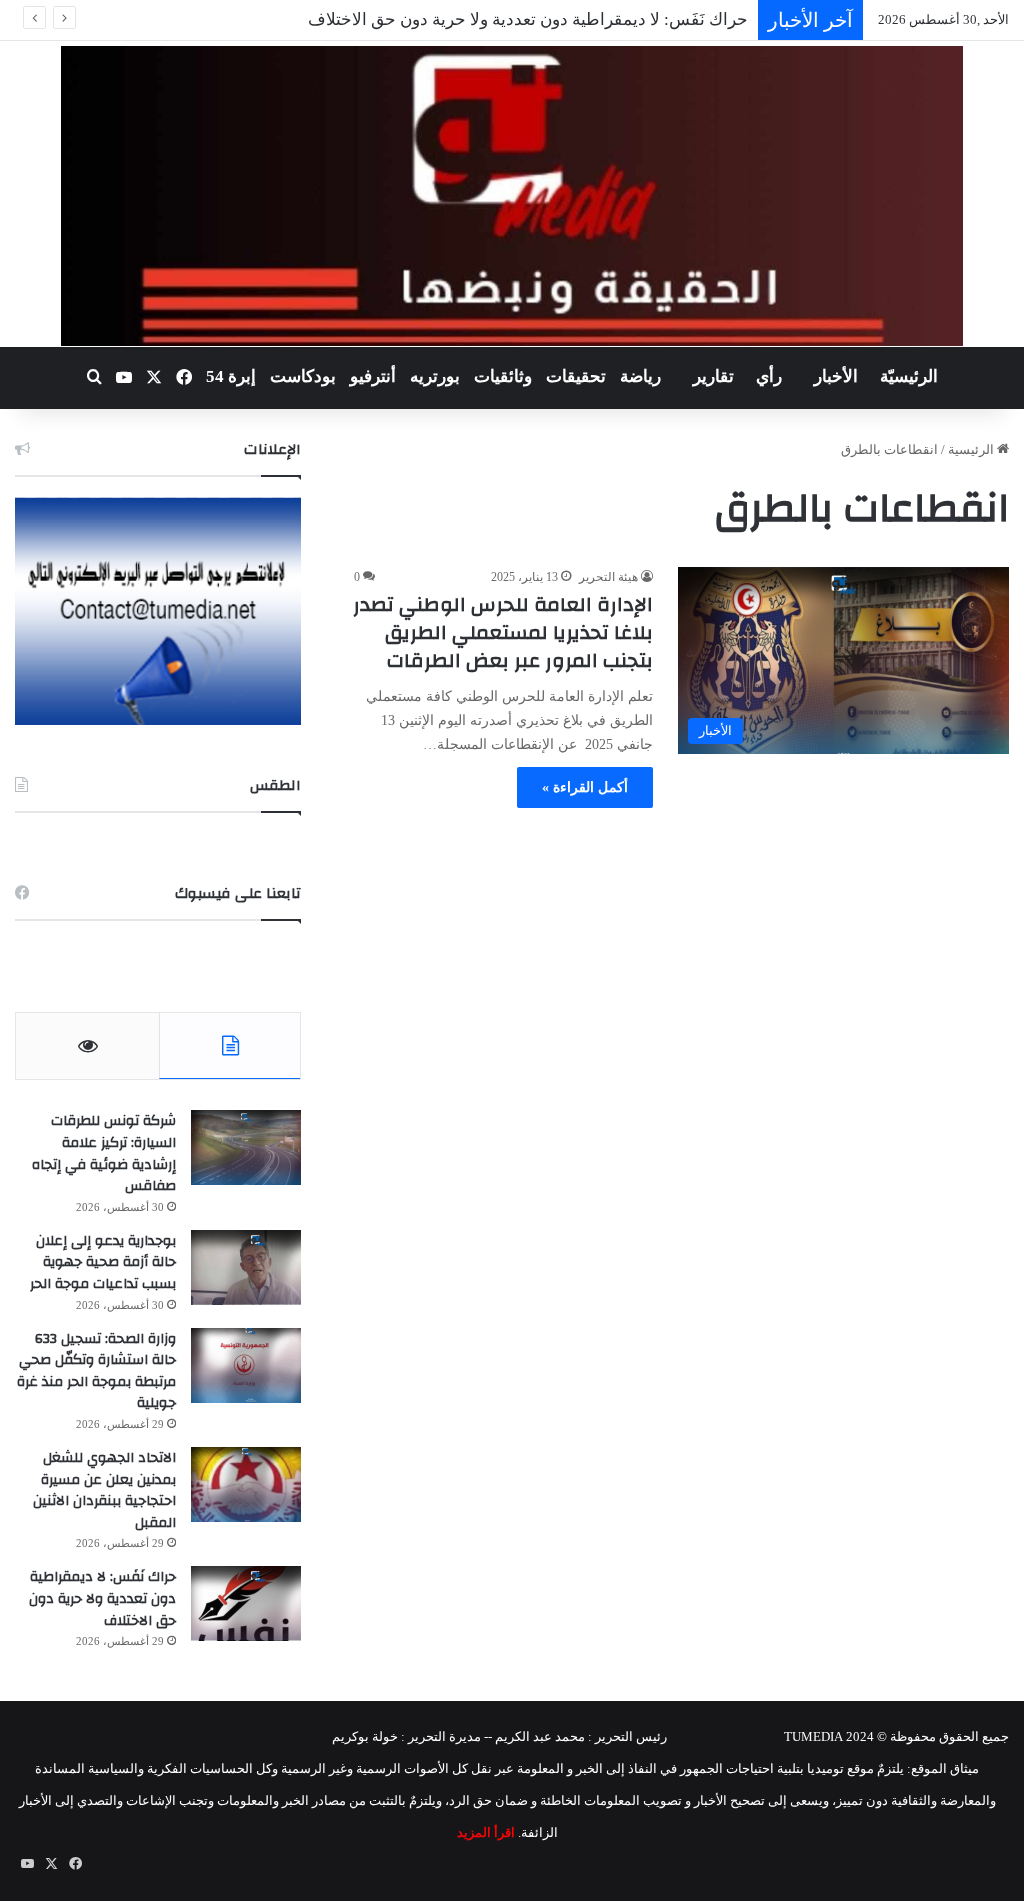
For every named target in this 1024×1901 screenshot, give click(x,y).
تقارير (713, 376)
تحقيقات (576, 376)
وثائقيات (503, 376)
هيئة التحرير (608, 577)
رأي (769, 376)
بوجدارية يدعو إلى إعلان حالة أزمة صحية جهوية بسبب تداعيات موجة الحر (103, 1262)
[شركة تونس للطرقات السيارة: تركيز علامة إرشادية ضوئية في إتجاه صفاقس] (246, 1147)
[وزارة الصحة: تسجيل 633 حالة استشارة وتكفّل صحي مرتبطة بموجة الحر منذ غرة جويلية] (246, 1365)
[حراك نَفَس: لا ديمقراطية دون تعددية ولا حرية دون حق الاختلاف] (246, 1603)
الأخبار (836, 376)
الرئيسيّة (909, 376)
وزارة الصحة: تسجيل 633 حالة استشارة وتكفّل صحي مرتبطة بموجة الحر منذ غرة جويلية (96, 1371)
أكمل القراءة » (585, 787)
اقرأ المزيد (486, 1832)
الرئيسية (972, 449)
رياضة (640, 376)
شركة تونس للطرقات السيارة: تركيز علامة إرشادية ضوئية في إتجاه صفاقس (104, 1153)
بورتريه (435, 376)
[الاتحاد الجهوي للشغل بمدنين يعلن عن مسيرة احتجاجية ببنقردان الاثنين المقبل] (246, 1484)
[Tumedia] (511, 196)
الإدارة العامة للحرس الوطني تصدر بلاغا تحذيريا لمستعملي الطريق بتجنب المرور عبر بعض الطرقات (503, 632)
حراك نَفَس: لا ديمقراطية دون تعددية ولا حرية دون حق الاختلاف (528, 19)
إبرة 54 (231, 376)
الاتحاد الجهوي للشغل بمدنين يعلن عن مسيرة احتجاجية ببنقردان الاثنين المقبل (104, 1490)
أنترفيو (373, 376)
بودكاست (303, 376)
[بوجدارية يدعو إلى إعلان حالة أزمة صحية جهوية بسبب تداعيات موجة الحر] (246, 1267)
